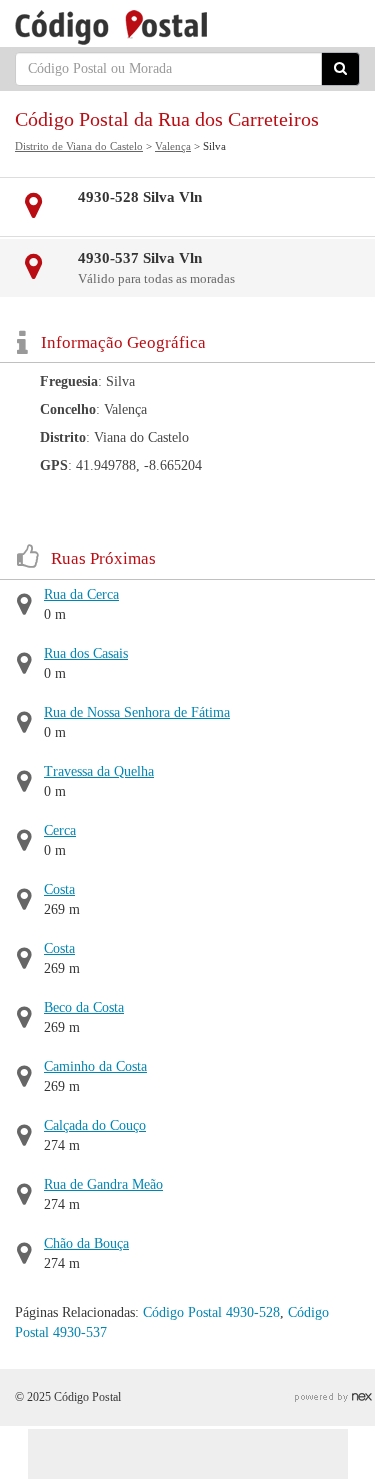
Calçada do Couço (95, 1125)
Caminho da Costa (95, 1066)
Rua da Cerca (81, 594)
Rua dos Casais (86, 653)
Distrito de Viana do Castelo (79, 146)
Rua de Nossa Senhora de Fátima (137, 712)
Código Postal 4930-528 (211, 1312)
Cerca (60, 830)
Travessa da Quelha (99, 771)
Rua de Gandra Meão (103, 1184)
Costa (59, 889)
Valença (173, 146)
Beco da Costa (84, 1007)
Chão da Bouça (86, 1243)
